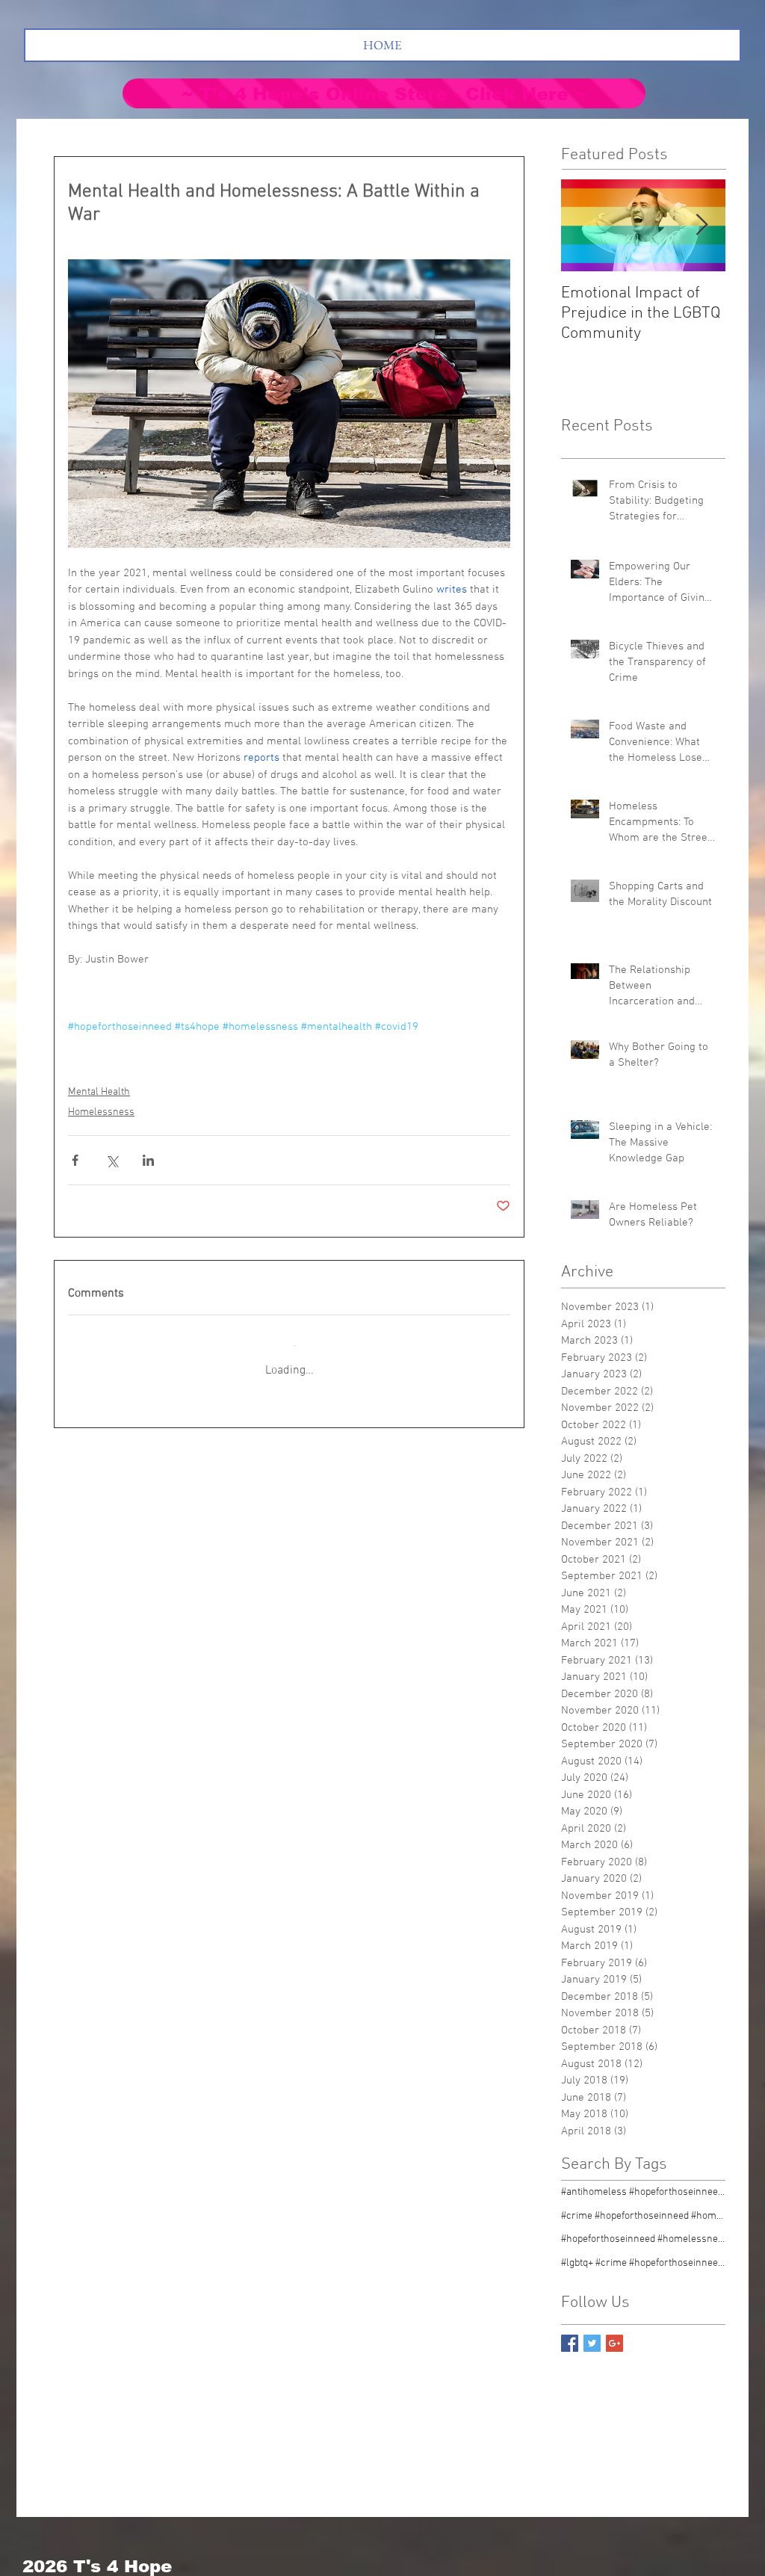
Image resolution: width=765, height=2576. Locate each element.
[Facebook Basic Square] (570, 2343)
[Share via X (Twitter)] (112, 1160)
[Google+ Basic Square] (614, 2343)
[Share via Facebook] (75, 1160)
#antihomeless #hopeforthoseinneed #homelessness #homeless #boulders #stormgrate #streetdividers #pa (643, 2192)
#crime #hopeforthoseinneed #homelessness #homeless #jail (643, 2216)
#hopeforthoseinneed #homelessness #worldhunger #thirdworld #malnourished (643, 2239)
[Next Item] (701, 225)
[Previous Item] (585, 225)
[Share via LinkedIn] (148, 1160)
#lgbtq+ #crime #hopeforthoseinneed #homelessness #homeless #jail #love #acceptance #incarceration (643, 2263)
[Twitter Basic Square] (592, 2343)
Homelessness (101, 1112)
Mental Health (99, 1092)
